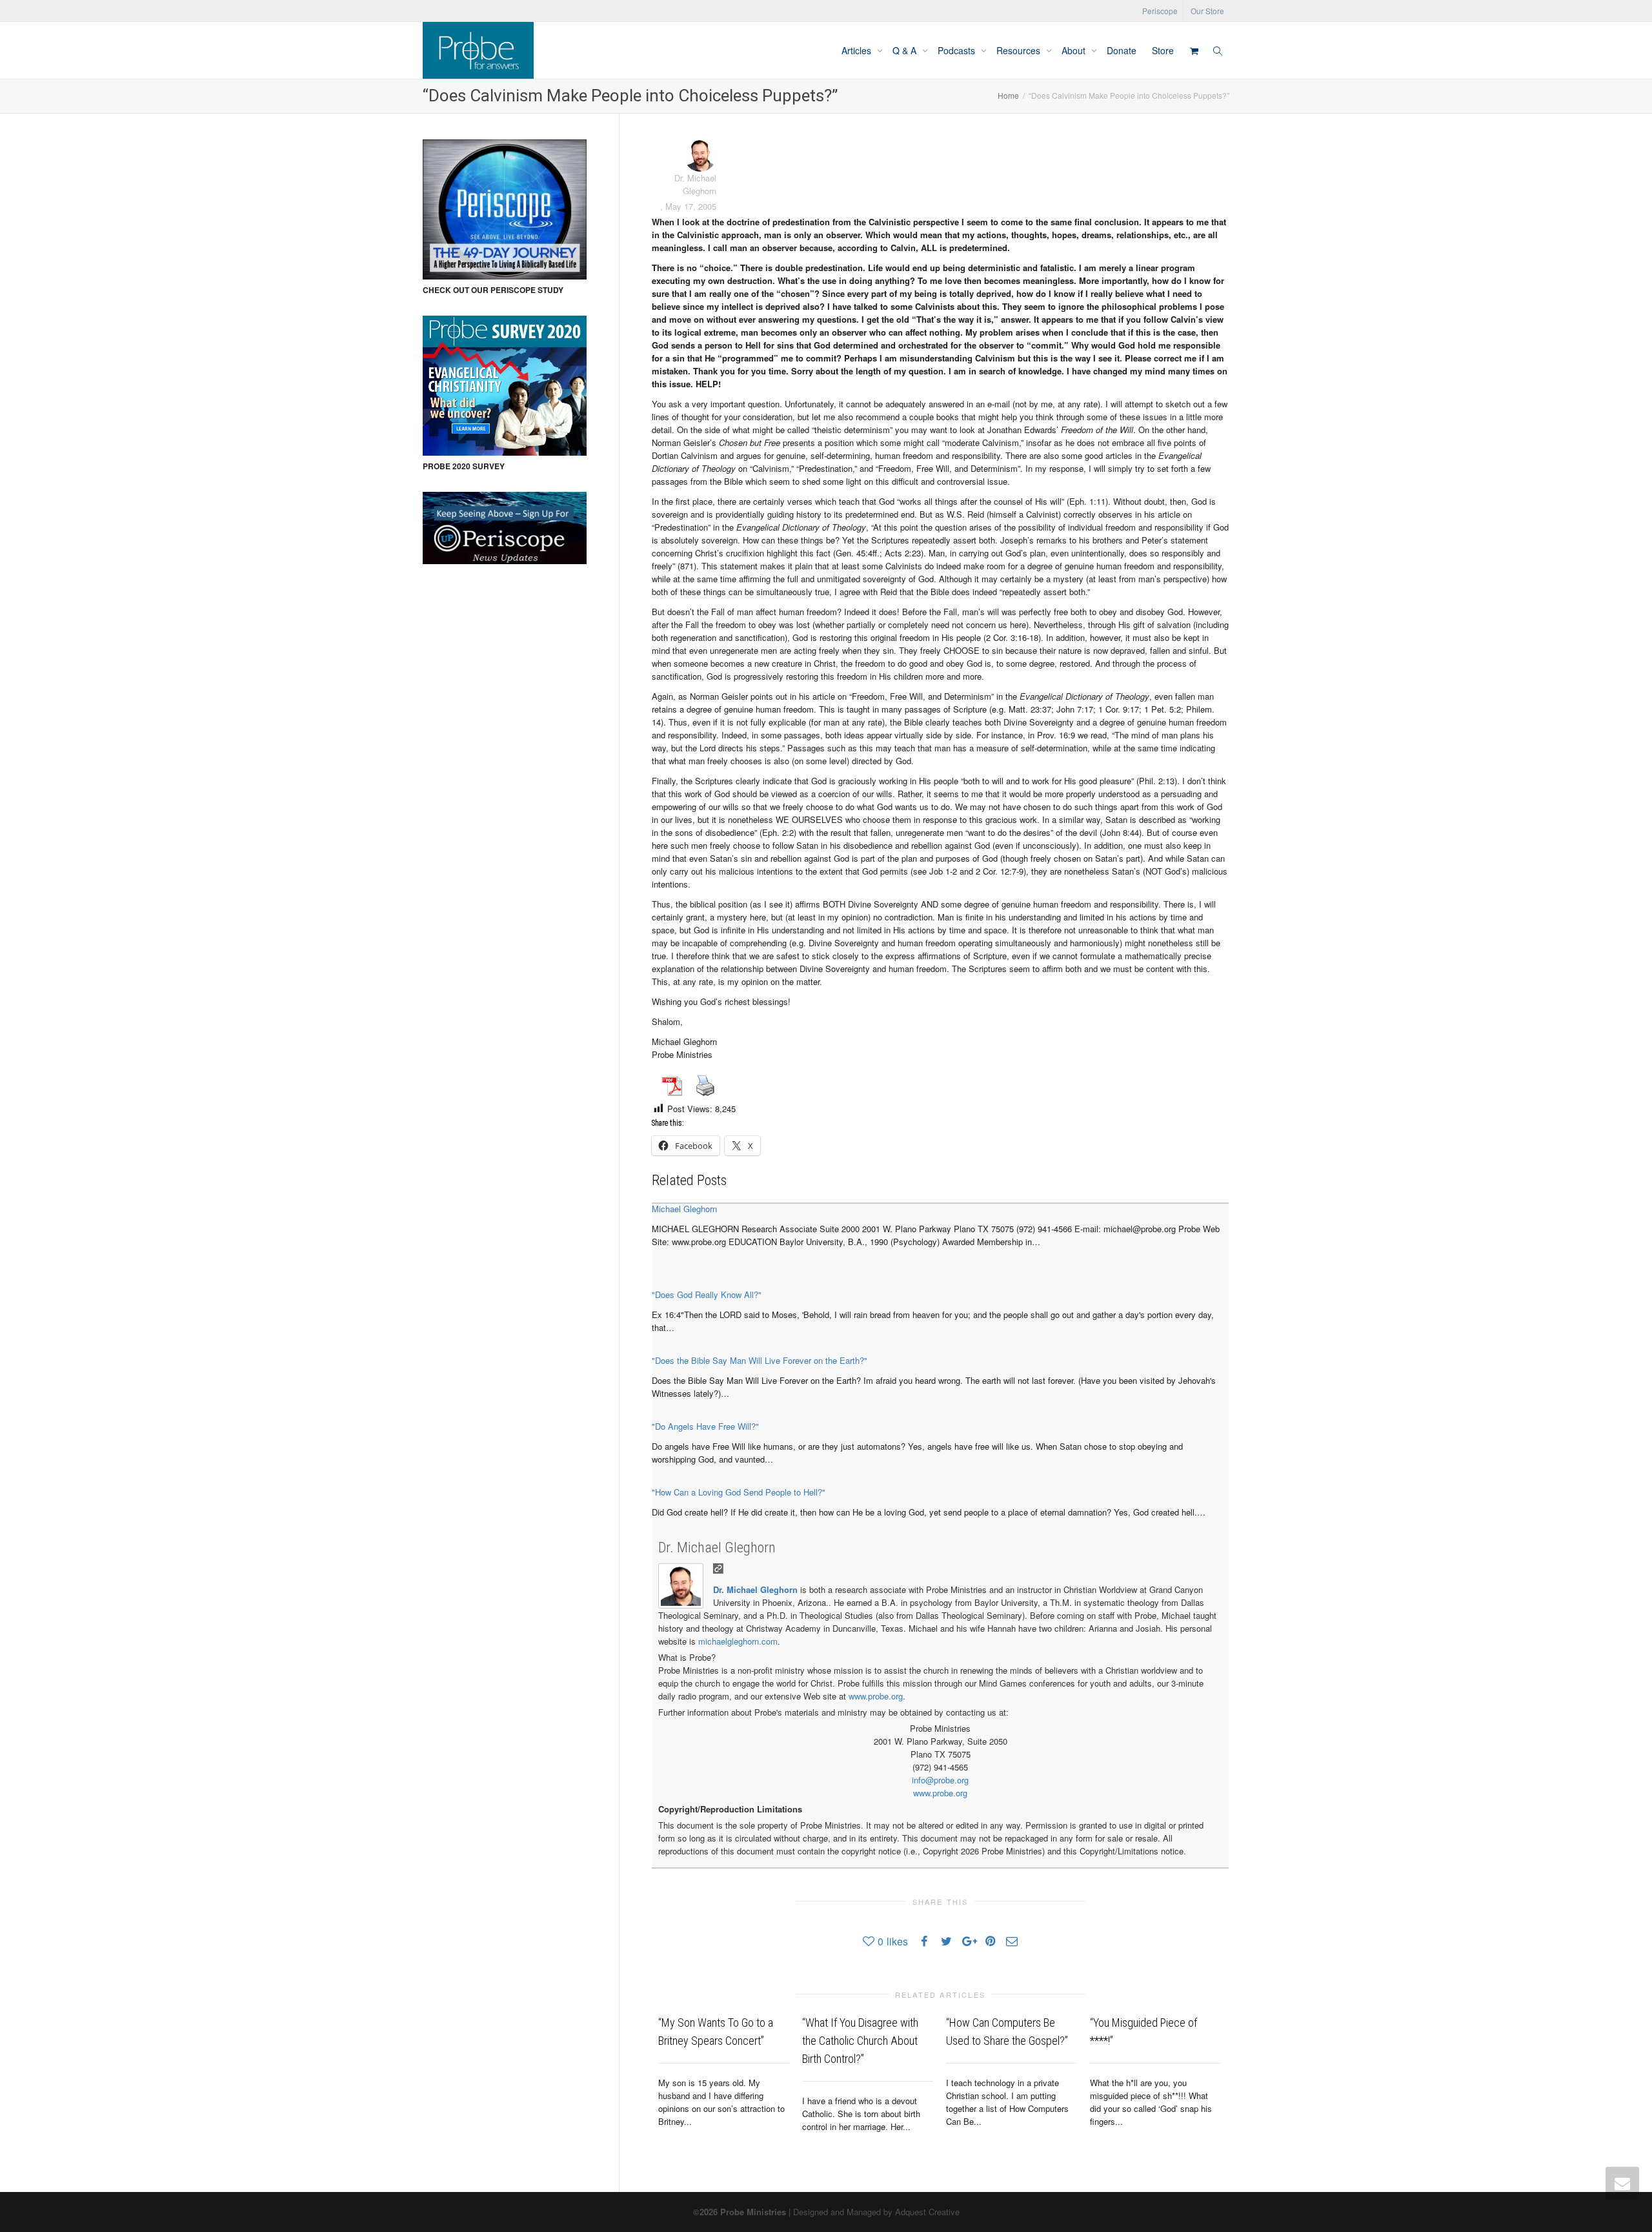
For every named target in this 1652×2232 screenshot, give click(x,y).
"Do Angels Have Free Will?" (705, 1426)
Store (1163, 50)
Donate (1122, 50)
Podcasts (958, 50)
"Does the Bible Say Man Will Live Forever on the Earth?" (760, 1360)
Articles (858, 50)
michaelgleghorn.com (738, 1641)
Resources (1020, 50)
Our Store (1207, 11)
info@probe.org (940, 1780)
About (1075, 50)
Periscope (1160, 11)
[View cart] (1194, 50)
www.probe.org (876, 1696)
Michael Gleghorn (684, 1209)
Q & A (906, 50)
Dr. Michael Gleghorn (717, 1547)
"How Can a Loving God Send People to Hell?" (739, 1492)
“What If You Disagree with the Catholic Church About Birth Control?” (860, 2041)
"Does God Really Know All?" (707, 1294)
